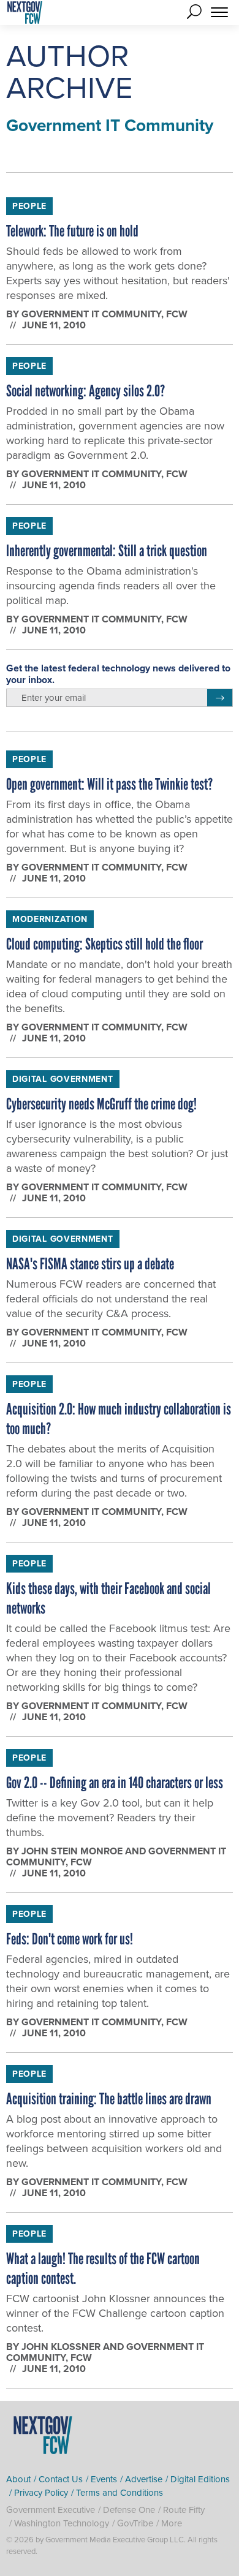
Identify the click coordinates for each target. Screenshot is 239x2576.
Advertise (144, 2479)
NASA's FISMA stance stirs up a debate (90, 1264)
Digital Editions (200, 2479)
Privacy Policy (41, 2493)
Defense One (129, 2510)
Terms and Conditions (120, 2493)
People (29, 206)
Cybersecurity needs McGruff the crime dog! (101, 1104)
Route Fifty (184, 2510)
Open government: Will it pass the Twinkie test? (109, 784)
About (18, 2479)
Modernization (50, 919)
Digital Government (63, 1079)
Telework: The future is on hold (72, 231)
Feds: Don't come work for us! (70, 1939)
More (172, 2523)
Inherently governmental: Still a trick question (107, 551)
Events (104, 2479)
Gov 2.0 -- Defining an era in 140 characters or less (115, 1783)
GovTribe (135, 2523)
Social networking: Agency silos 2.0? (85, 391)
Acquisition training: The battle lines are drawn (109, 2099)
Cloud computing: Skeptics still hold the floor (104, 944)
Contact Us (61, 2479)
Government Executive (51, 2510)
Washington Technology (62, 2523)
